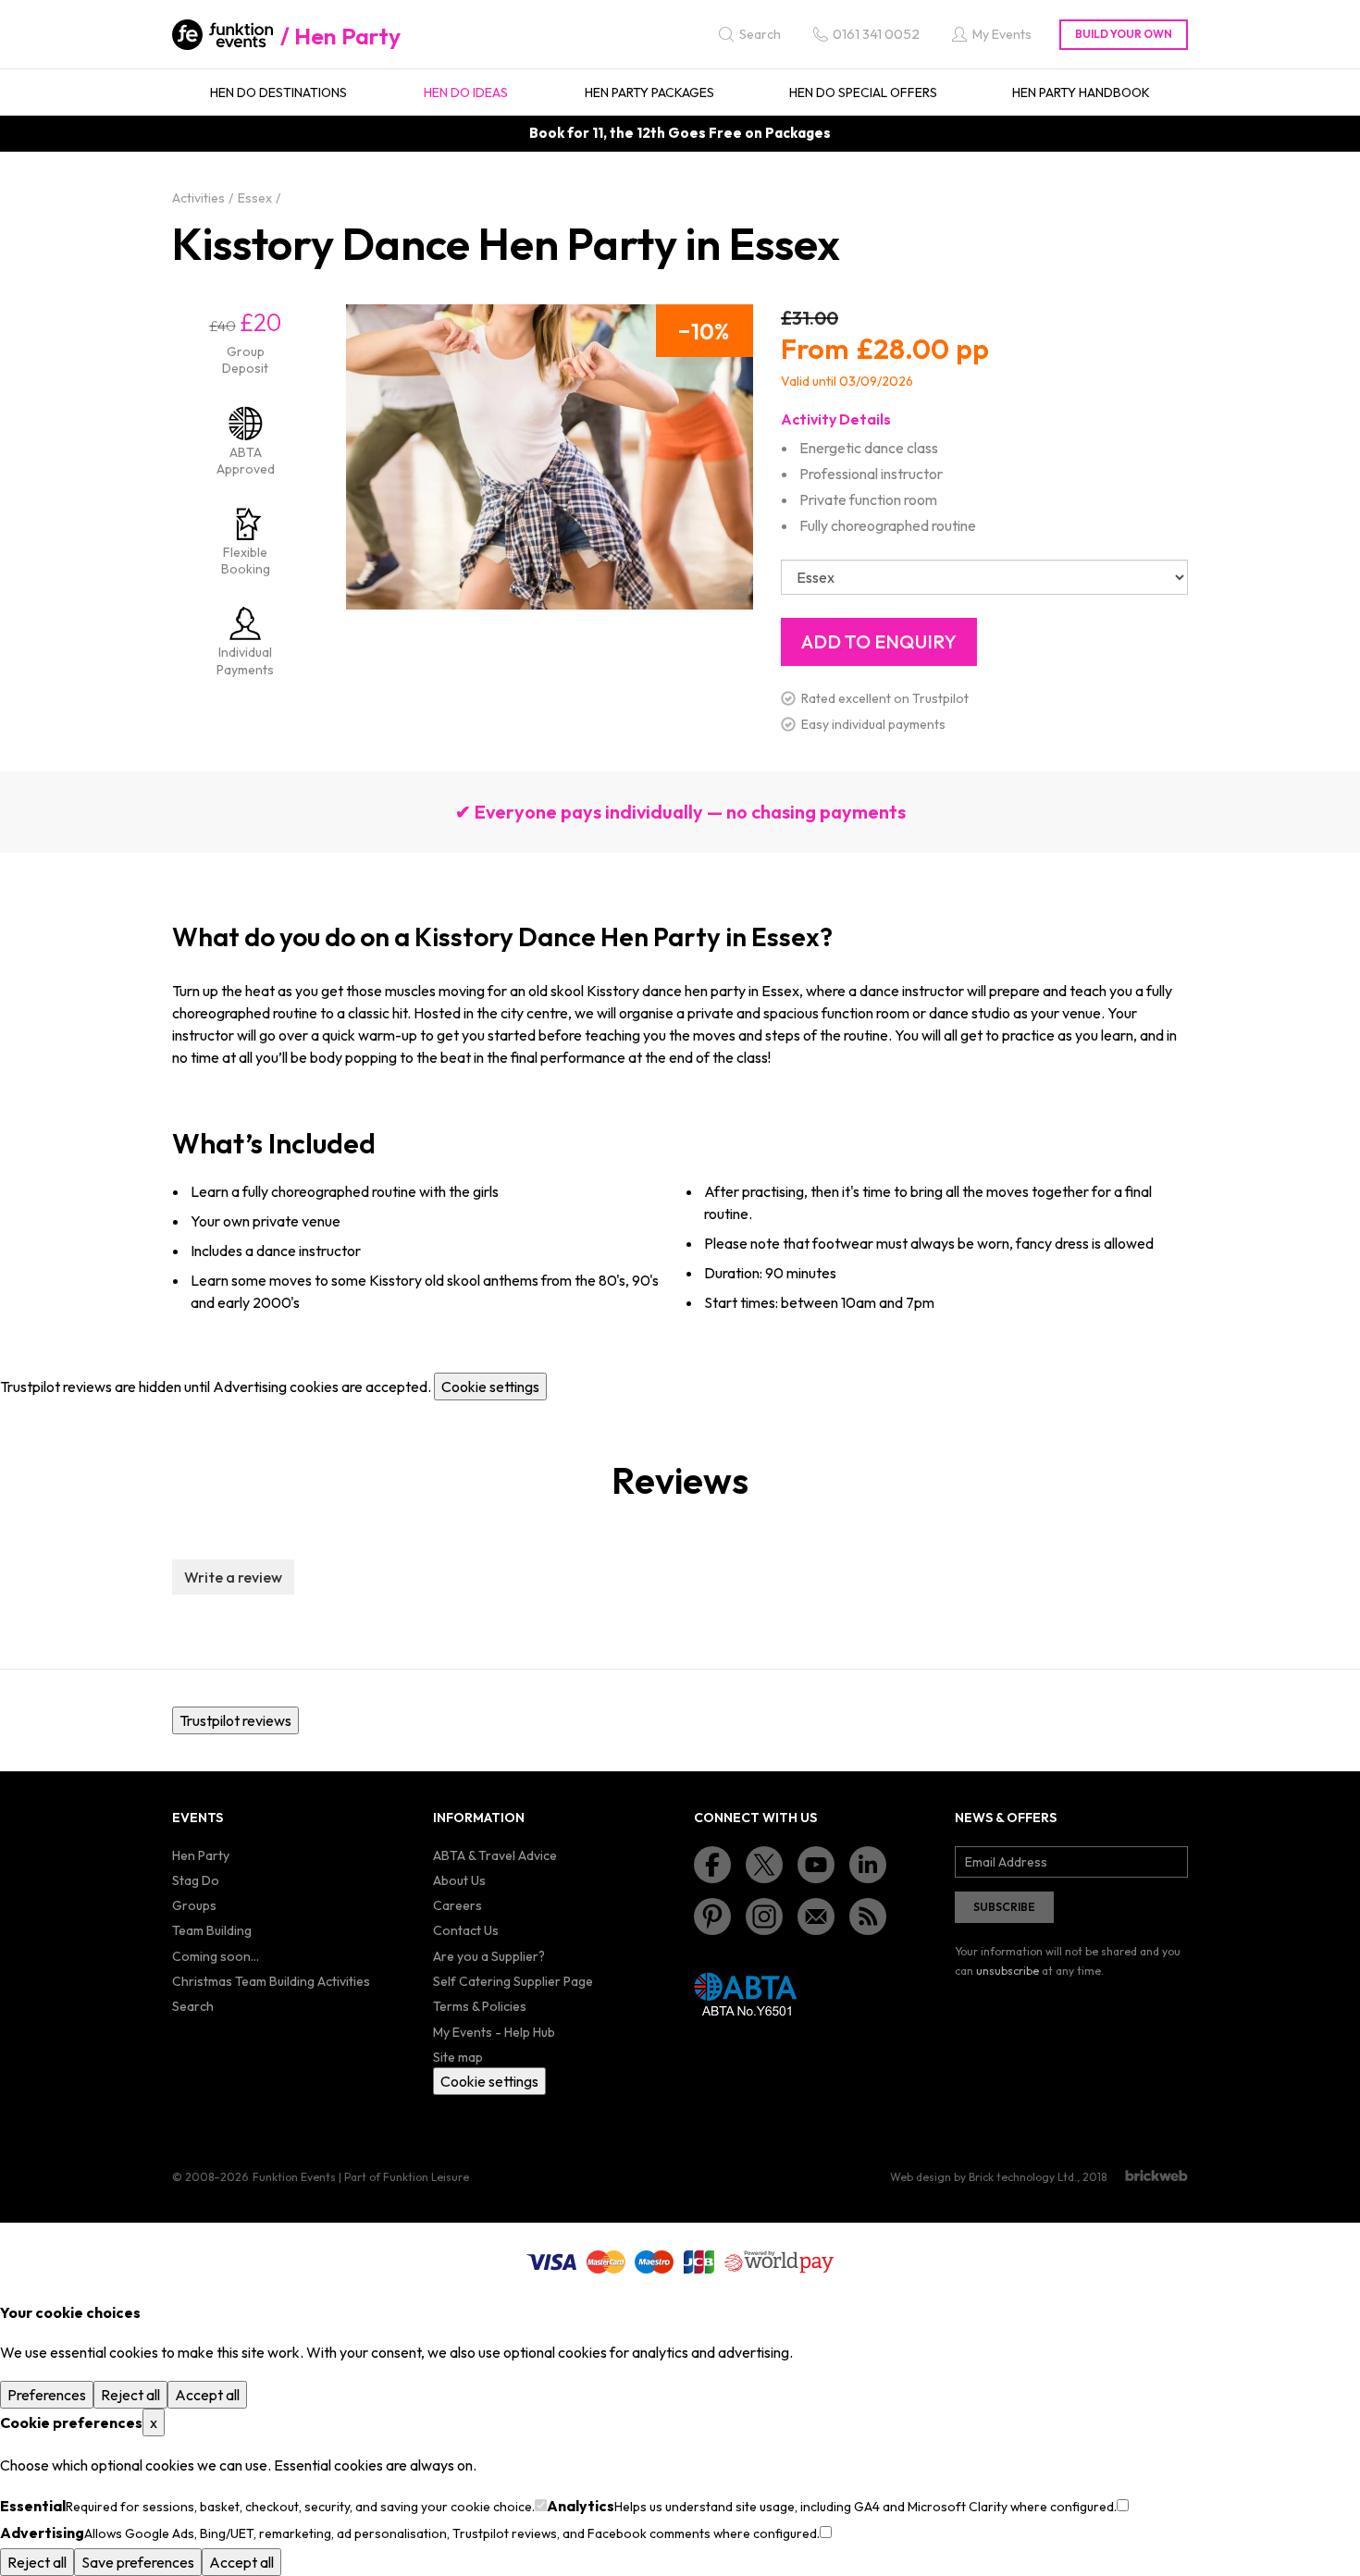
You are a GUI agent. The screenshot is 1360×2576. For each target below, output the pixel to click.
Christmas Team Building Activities (271, 1981)
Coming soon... (216, 1956)
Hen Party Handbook (1081, 92)
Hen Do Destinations (278, 92)
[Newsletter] (816, 1917)
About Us (459, 1880)
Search (193, 2006)
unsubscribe (1008, 1971)
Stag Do (196, 1880)
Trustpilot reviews (235, 1720)
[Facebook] (712, 1865)
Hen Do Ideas (466, 92)
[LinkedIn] (868, 1865)
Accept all (207, 2395)
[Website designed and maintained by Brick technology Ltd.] (1156, 2175)
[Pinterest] (712, 1917)
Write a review (233, 1577)
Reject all (130, 2395)
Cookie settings (490, 1387)
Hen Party (347, 36)
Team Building (212, 1930)
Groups (194, 1905)
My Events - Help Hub (494, 2032)
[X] (764, 1865)
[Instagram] (764, 1917)
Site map (458, 2057)
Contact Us (466, 1930)
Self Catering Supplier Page (513, 1981)
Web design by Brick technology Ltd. (983, 2177)
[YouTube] (816, 1865)
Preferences (47, 2395)
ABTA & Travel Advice (495, 1855)
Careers (457, 1905)
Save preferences (138, 2562)
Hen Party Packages (649, 92)
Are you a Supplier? (489, 1956)
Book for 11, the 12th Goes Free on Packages (680, 133)
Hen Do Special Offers (863, 92)
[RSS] (868, 1917)
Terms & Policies (480, 2006)
